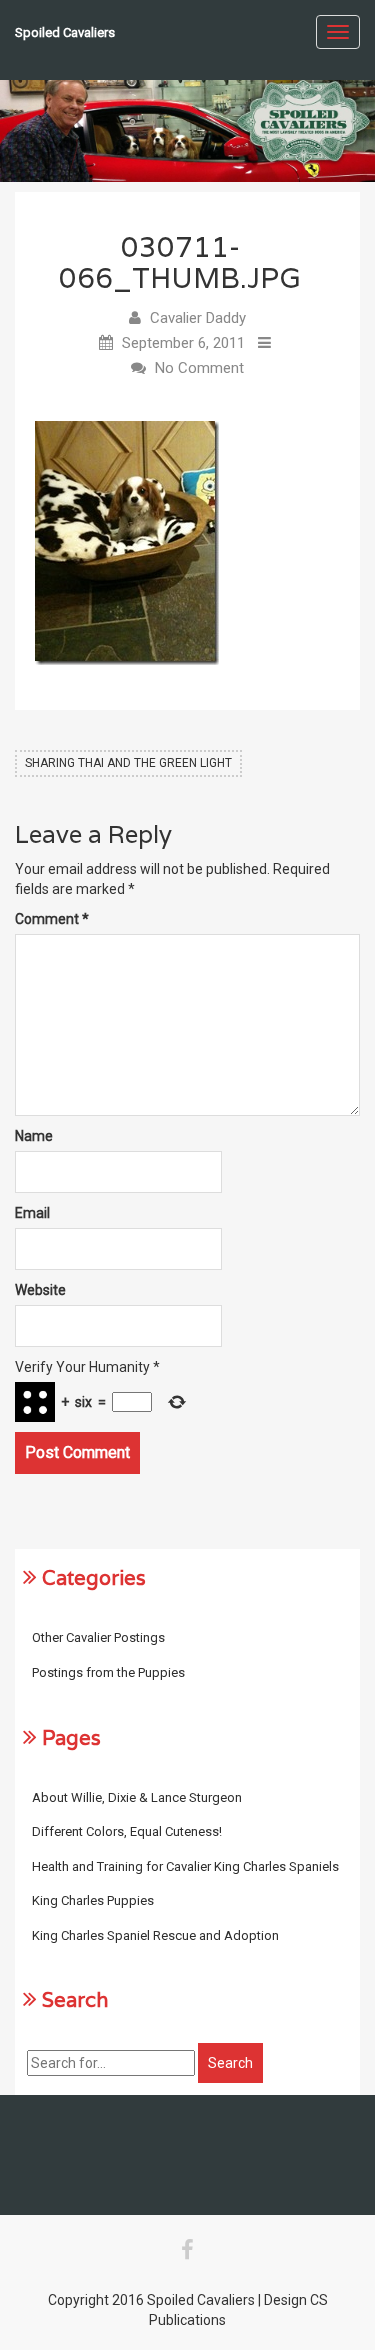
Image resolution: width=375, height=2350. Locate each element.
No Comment (199, 368)
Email (32, 1213)
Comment (52, 919)
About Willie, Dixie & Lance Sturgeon (137, 1797)
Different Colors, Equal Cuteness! (127, 1831)
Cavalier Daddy (198, 318)
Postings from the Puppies (108, 1672)
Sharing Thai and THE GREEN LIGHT (128, 763)
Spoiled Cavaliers (65, 32)
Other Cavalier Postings (98, 1637)
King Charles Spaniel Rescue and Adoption (155, 1935)
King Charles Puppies (93, 1900)
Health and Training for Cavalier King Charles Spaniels (185, 1866)
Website (40, 1290)
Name (34, 1136)
